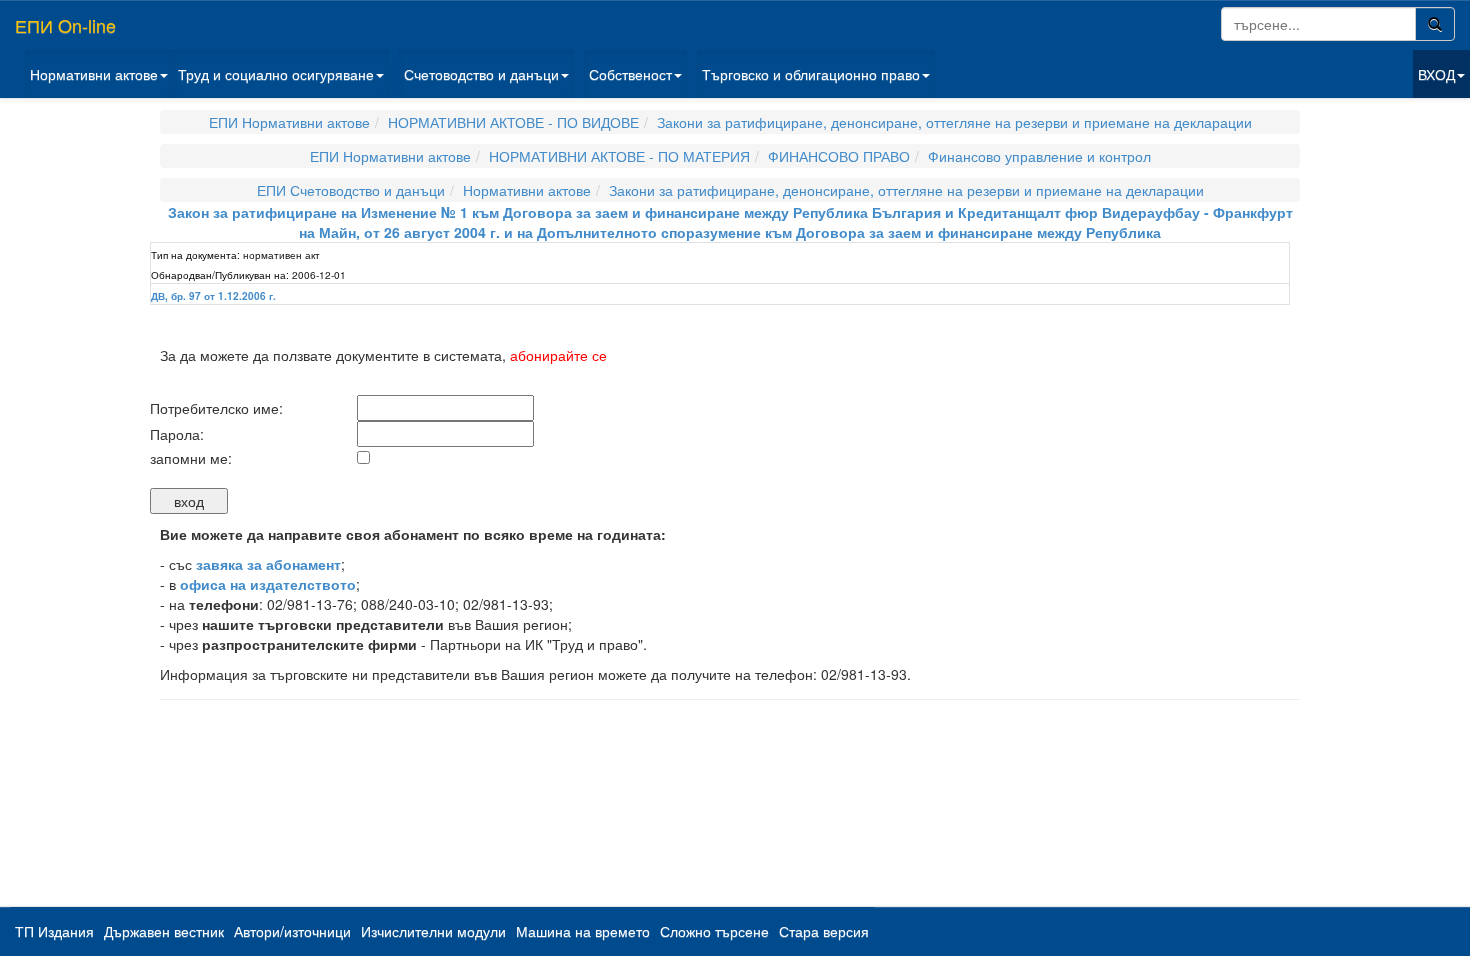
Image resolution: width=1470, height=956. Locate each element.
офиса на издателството (268, 584)
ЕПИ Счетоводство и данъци (351, 190)
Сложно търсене (714, 931)
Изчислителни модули (433, 931)
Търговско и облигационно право (811, 74)
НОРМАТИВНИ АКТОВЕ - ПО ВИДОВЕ (513, 122)
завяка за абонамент (268, 564)
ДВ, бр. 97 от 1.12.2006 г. (213, 296)
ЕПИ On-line (65, 25)
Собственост (630, 74)
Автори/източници (292, 931)
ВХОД (1436, 74)
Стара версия (824, 931)
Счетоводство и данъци (481, 74)
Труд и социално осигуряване (276, 74)
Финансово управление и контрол (1039, 156)
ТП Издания (54, 931)
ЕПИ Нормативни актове (289, 122)
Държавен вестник (164, 931)
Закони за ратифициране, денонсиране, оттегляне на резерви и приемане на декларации (954, 122)
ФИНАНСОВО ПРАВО (839, 156)
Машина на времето (583, 931)
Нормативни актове (94, 74)
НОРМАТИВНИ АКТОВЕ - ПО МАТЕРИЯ (619, 156)
